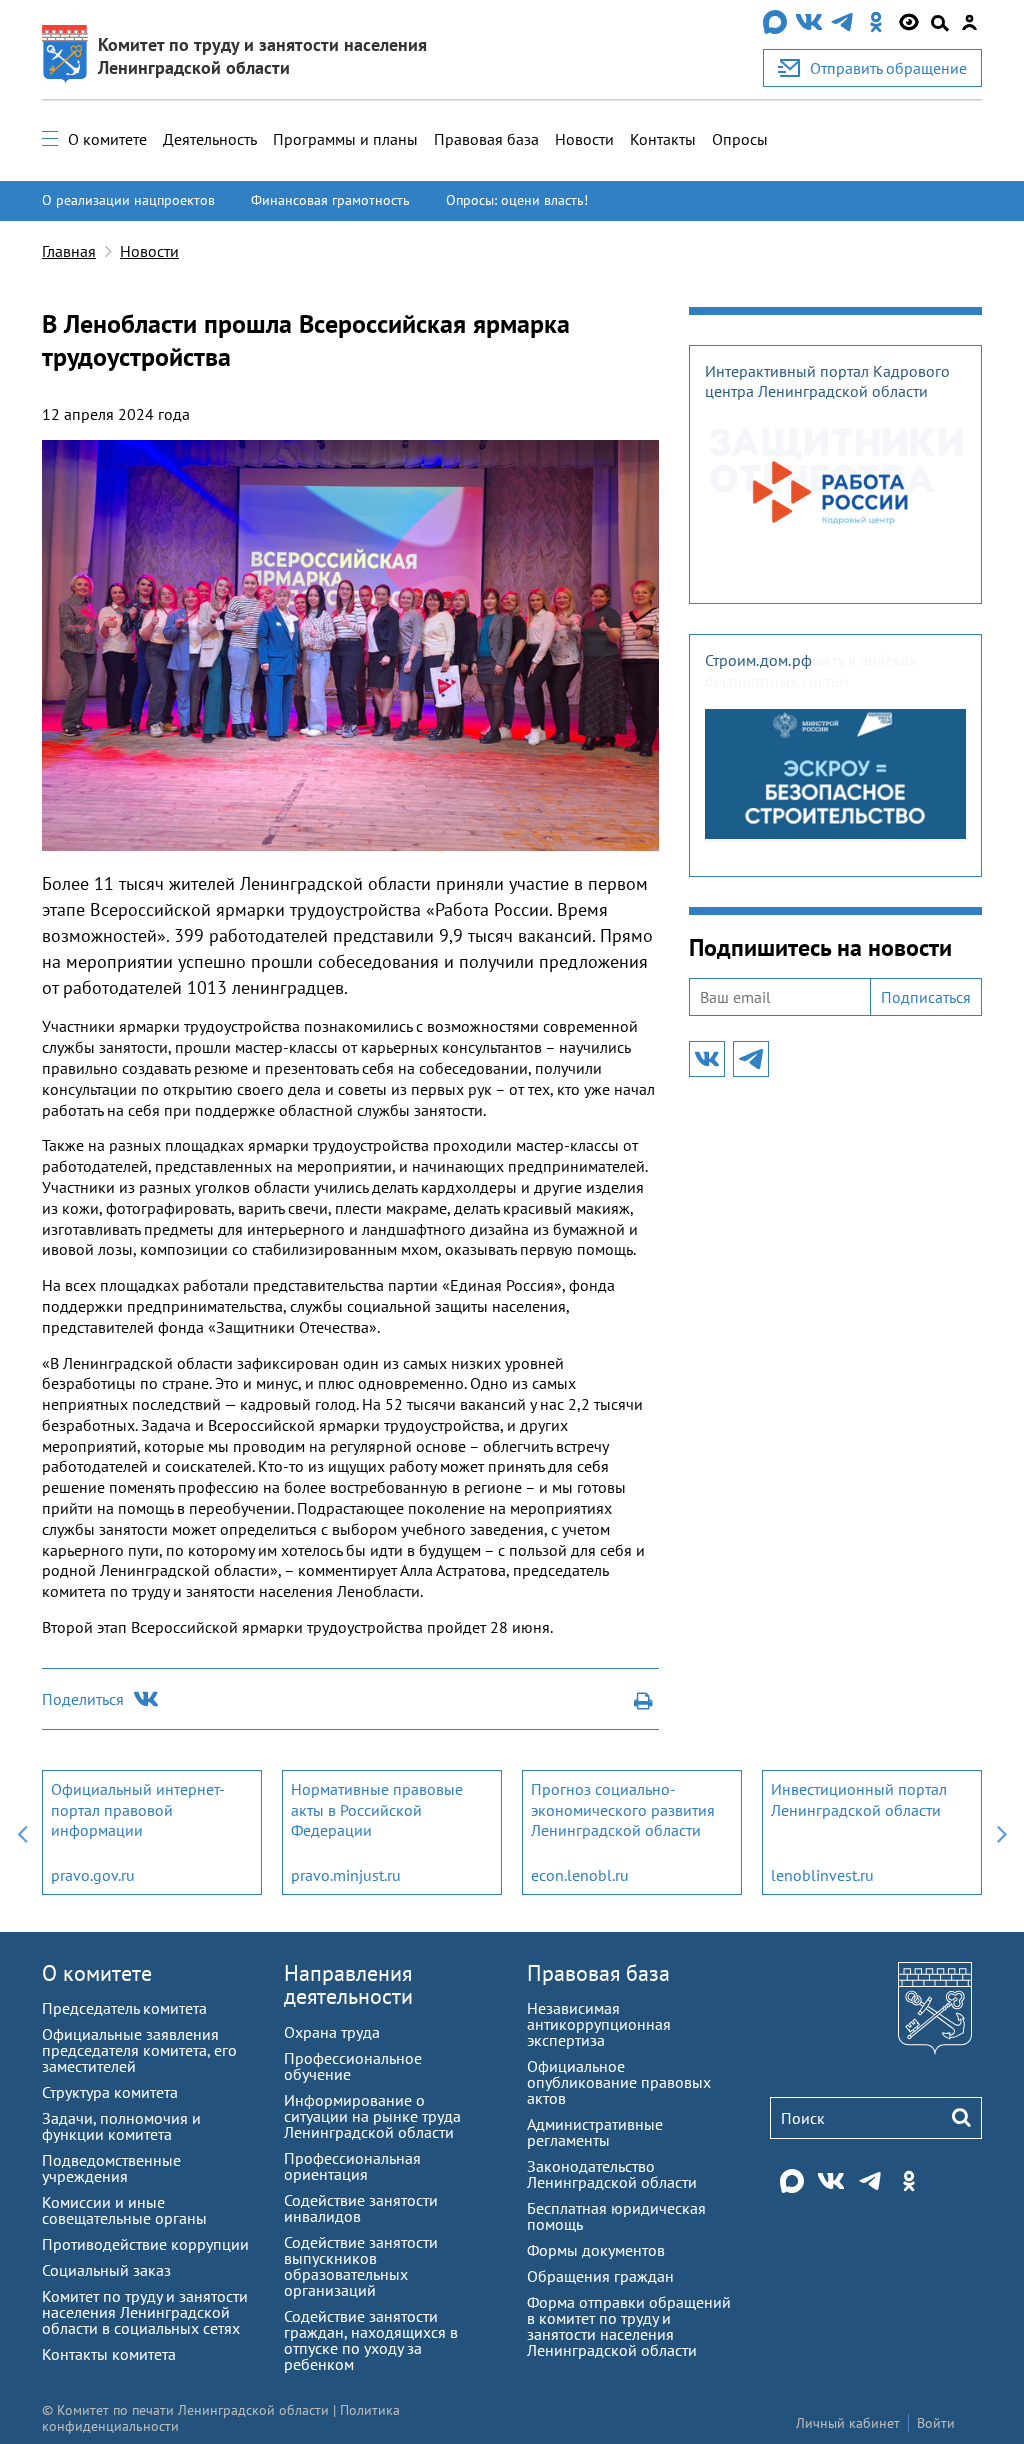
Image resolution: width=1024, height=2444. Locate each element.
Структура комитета (110, 2092)
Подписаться (926, 997)
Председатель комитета (124, 2008)
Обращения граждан (600, 2276)
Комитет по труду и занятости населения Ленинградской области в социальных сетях (145, 2312)
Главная (69, 251)
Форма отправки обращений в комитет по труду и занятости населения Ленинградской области (629, 2326)
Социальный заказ (106, 2270)
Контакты (663, 139)
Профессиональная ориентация (352, 2166)
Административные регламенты (595, 2132)
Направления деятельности (348, 1984)
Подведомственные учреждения (111, 2168)
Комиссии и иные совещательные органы (124, 2210)
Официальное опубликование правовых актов (619, 2082)
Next (1002, 1832)
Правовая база (486, 139)
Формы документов (596, 2250)
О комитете (107, 139)
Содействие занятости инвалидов (361, 2208)
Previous (22, 1832)
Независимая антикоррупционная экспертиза (599, 2024)
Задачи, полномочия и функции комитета (121, 2126)
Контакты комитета (109, 2354)
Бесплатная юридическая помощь (616, 2216)
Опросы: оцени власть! (517, 200)
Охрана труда (332, 2032)
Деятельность (210, 139)
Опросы (740, 139)
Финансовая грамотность (330, 200)
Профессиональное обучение (353, 2066)
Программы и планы (345, 139)
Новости (584, 139)
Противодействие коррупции (145, 2244)
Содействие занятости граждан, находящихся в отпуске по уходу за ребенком (371, 2340)
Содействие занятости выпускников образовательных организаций (361, 2266)
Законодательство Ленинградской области (612, 2174)
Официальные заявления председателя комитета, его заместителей (139, 2050)
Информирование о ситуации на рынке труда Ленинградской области (372, 2116)
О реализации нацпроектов (128, 200)
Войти (936, 2423)
